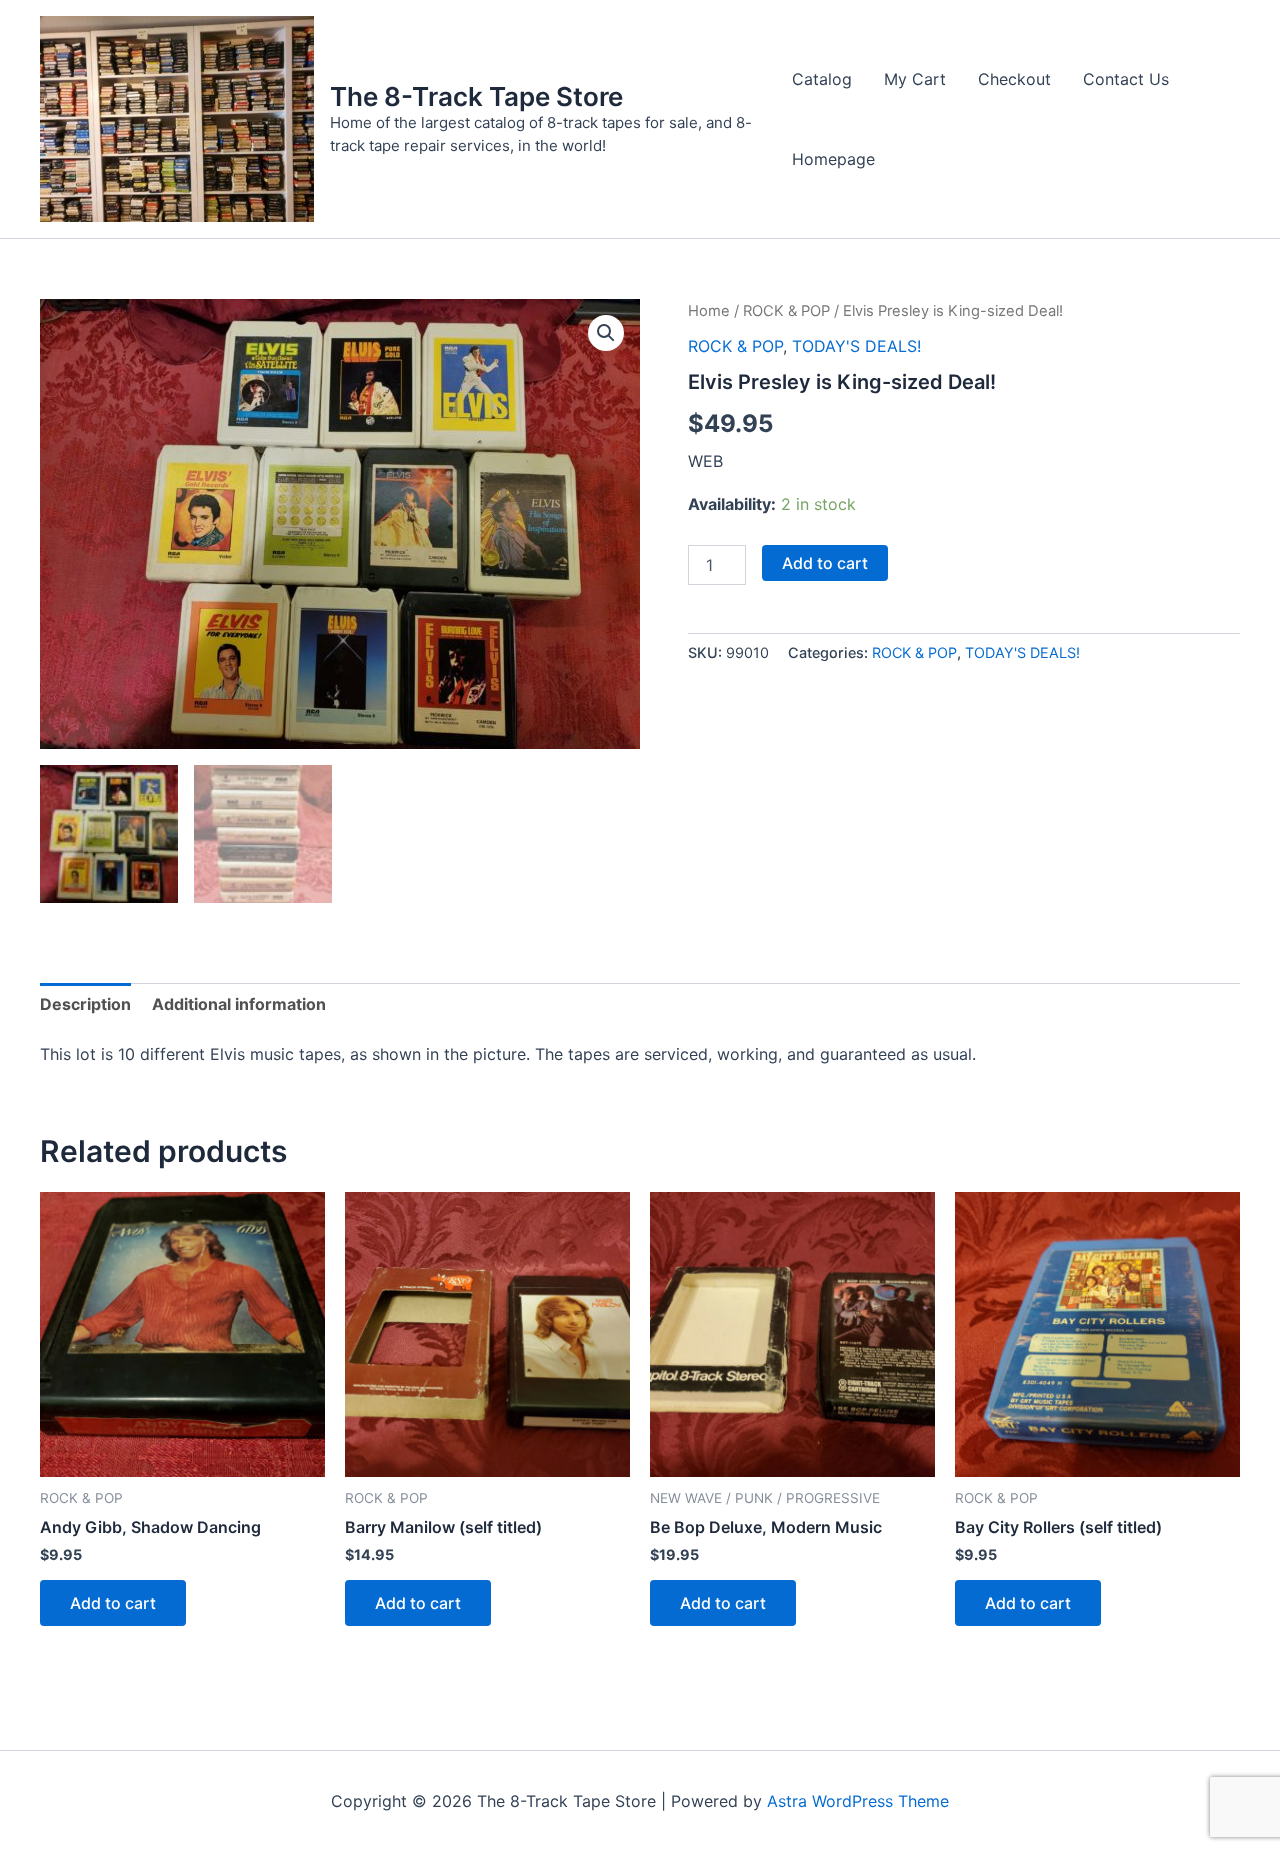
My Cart (915, 79)
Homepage (833, 159)
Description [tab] (85, 1004)
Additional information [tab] (239, 1004)
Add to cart (825, 563)
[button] (606, 333)
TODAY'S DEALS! (856, 346)
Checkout (1014, 79)
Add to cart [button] (113, 1603)
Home (709, 311)
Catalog (822, 79)
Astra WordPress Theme (858, 1801)
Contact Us (1126, 79)
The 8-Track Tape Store (476, 96)
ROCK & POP (786, 311)
